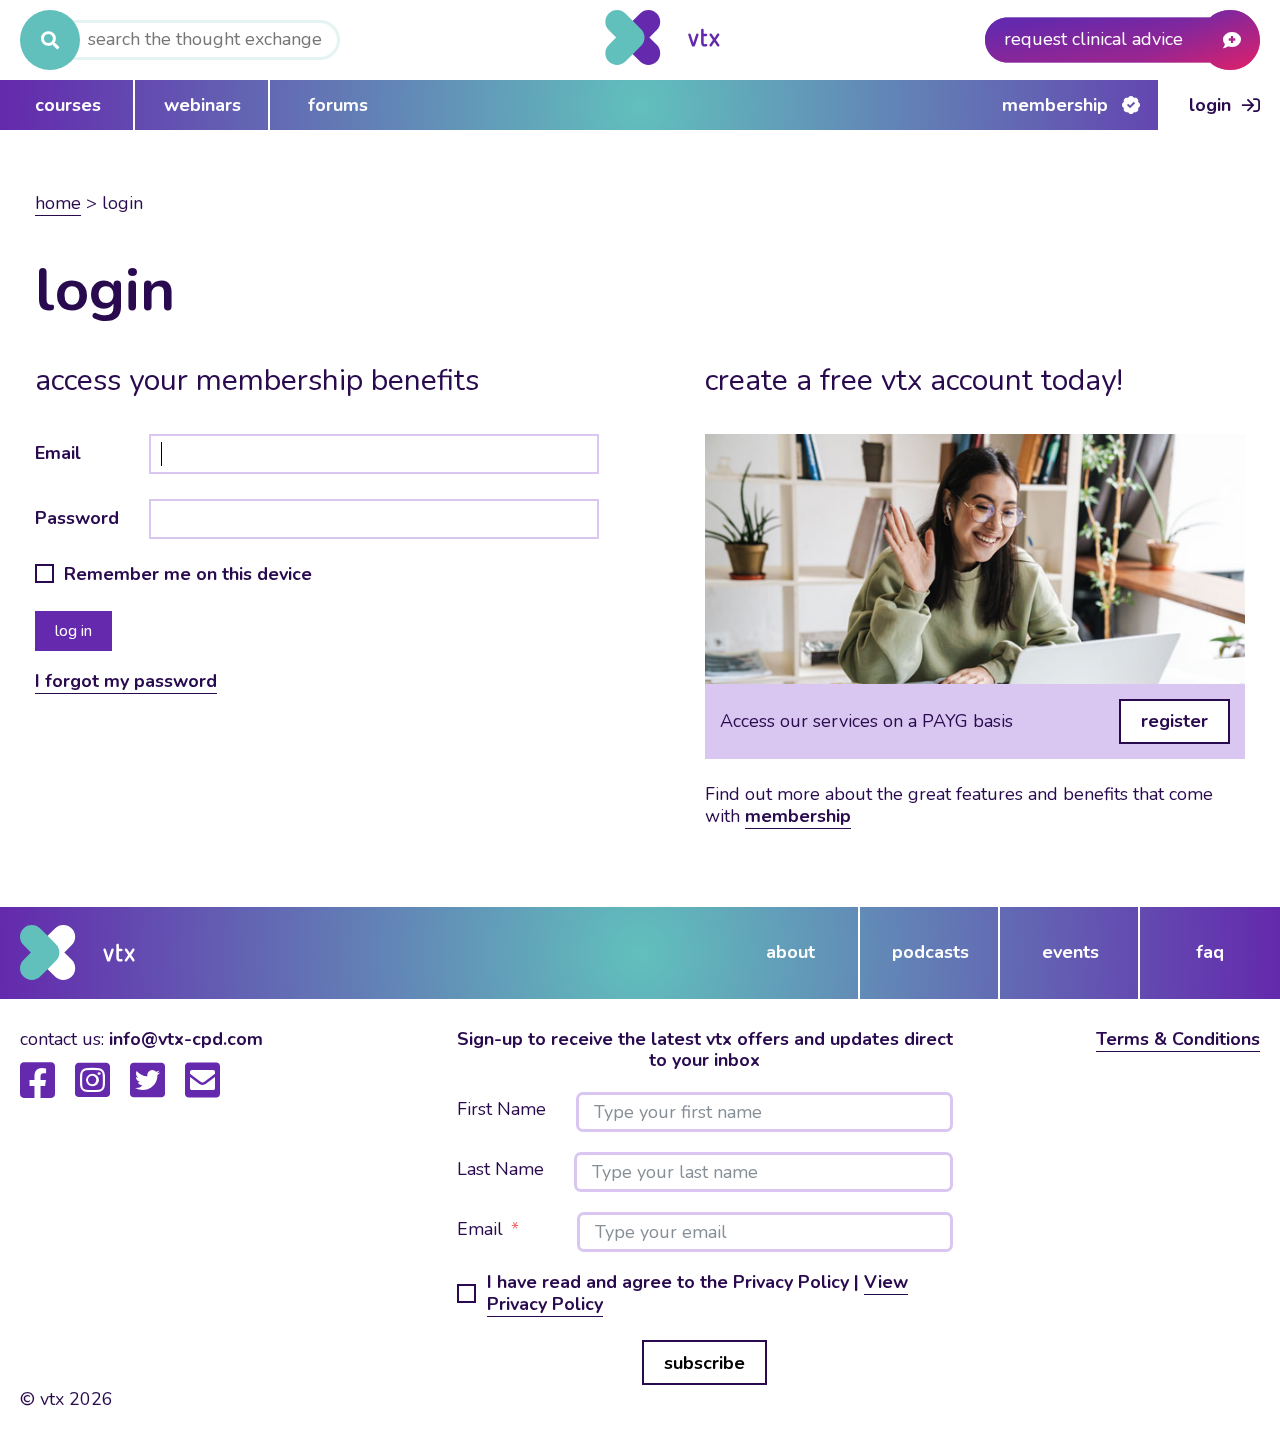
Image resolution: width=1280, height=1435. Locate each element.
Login (1210, 105)
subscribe (704, 1363)
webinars (202, 105)
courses (68, 105)
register (1174, 721)
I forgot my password (126, 681)
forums (338, 105)
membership (798, 816)
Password (77, 518)
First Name (501, 1110)
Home (58, 203)
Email (58, 453)
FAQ (1210, 952)
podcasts (930, 952)
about (790, 952)
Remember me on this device (188, 575)
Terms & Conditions (1178, 1039)
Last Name (500, 1170)
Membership (1055, 105)
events (1070, 952)
